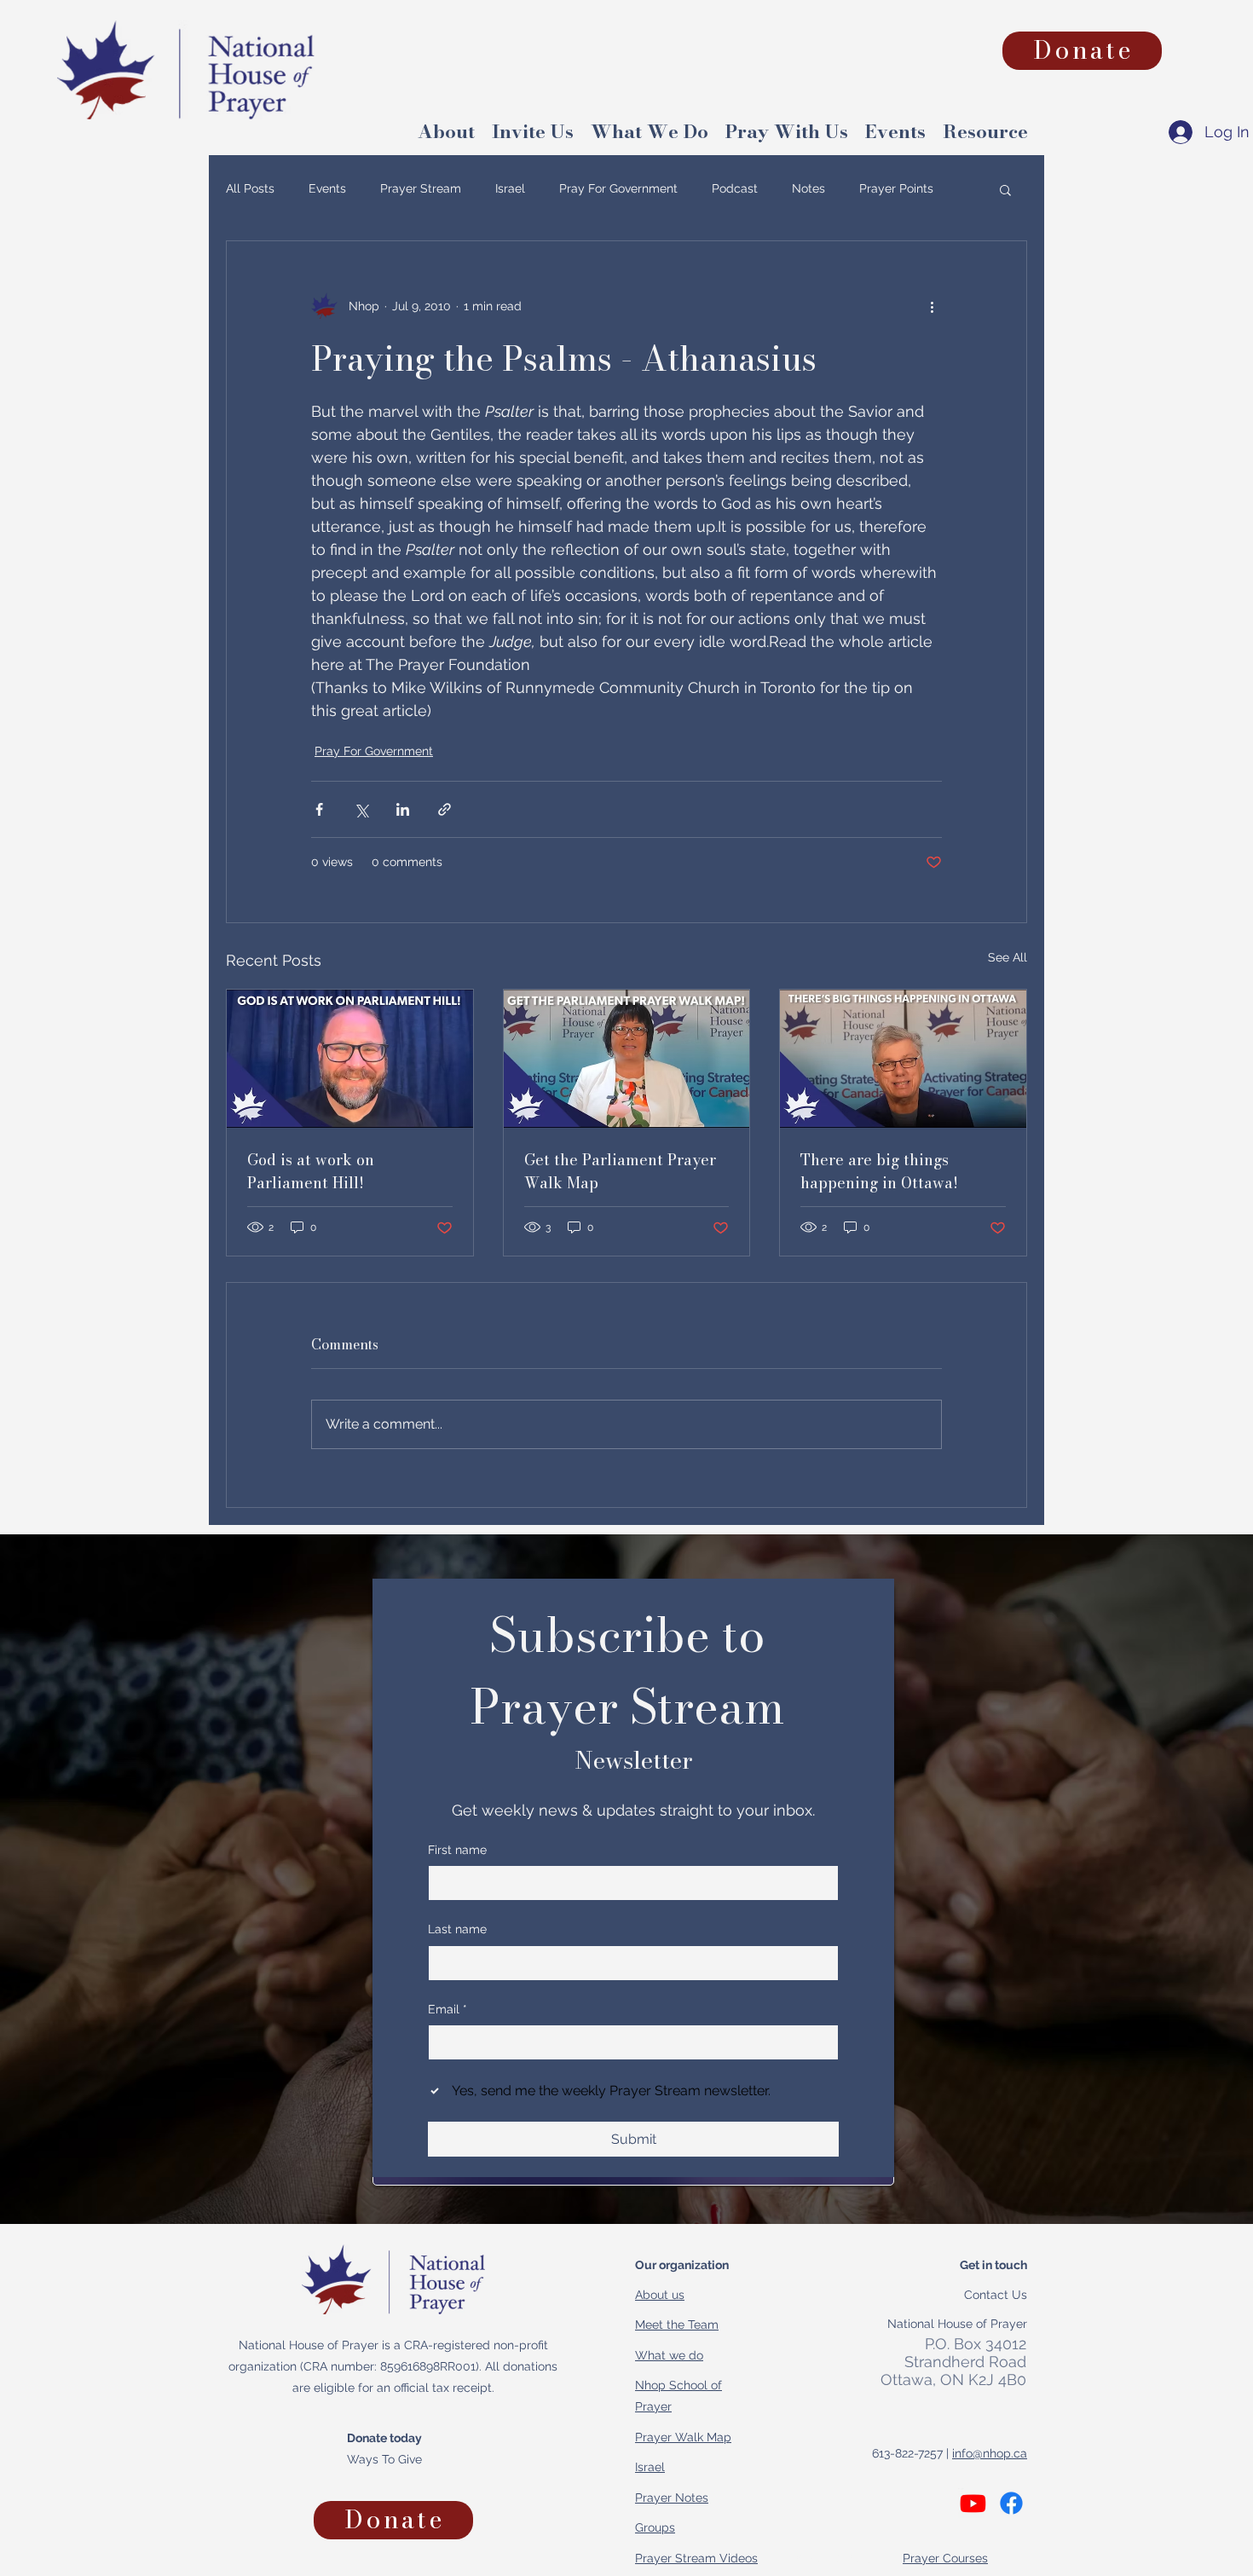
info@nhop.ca (990, 2453)
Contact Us (996, 2295)
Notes (808, 188)
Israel (510, 188)
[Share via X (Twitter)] (361, 809)
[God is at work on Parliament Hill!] (350, 1059)
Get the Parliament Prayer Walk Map (620, 1171)
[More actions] (932, 306)
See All (1008, 957)
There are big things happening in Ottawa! (879, 1171)
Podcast (735, 188)
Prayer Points (896, 188)
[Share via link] (445, 809)
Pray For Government (618, 188)
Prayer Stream (421, 188)
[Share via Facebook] (319, 809)
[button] (985, 128)
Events (327, 188)
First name (457, 1850)
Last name (457, 1929)
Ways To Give (384, 2459)
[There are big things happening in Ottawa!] (903, 1059)
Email (447, 2009)
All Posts (250, 188)
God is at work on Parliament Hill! (311, 1171)
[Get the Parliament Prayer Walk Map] (627, 1059)
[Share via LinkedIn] (403, 809)
